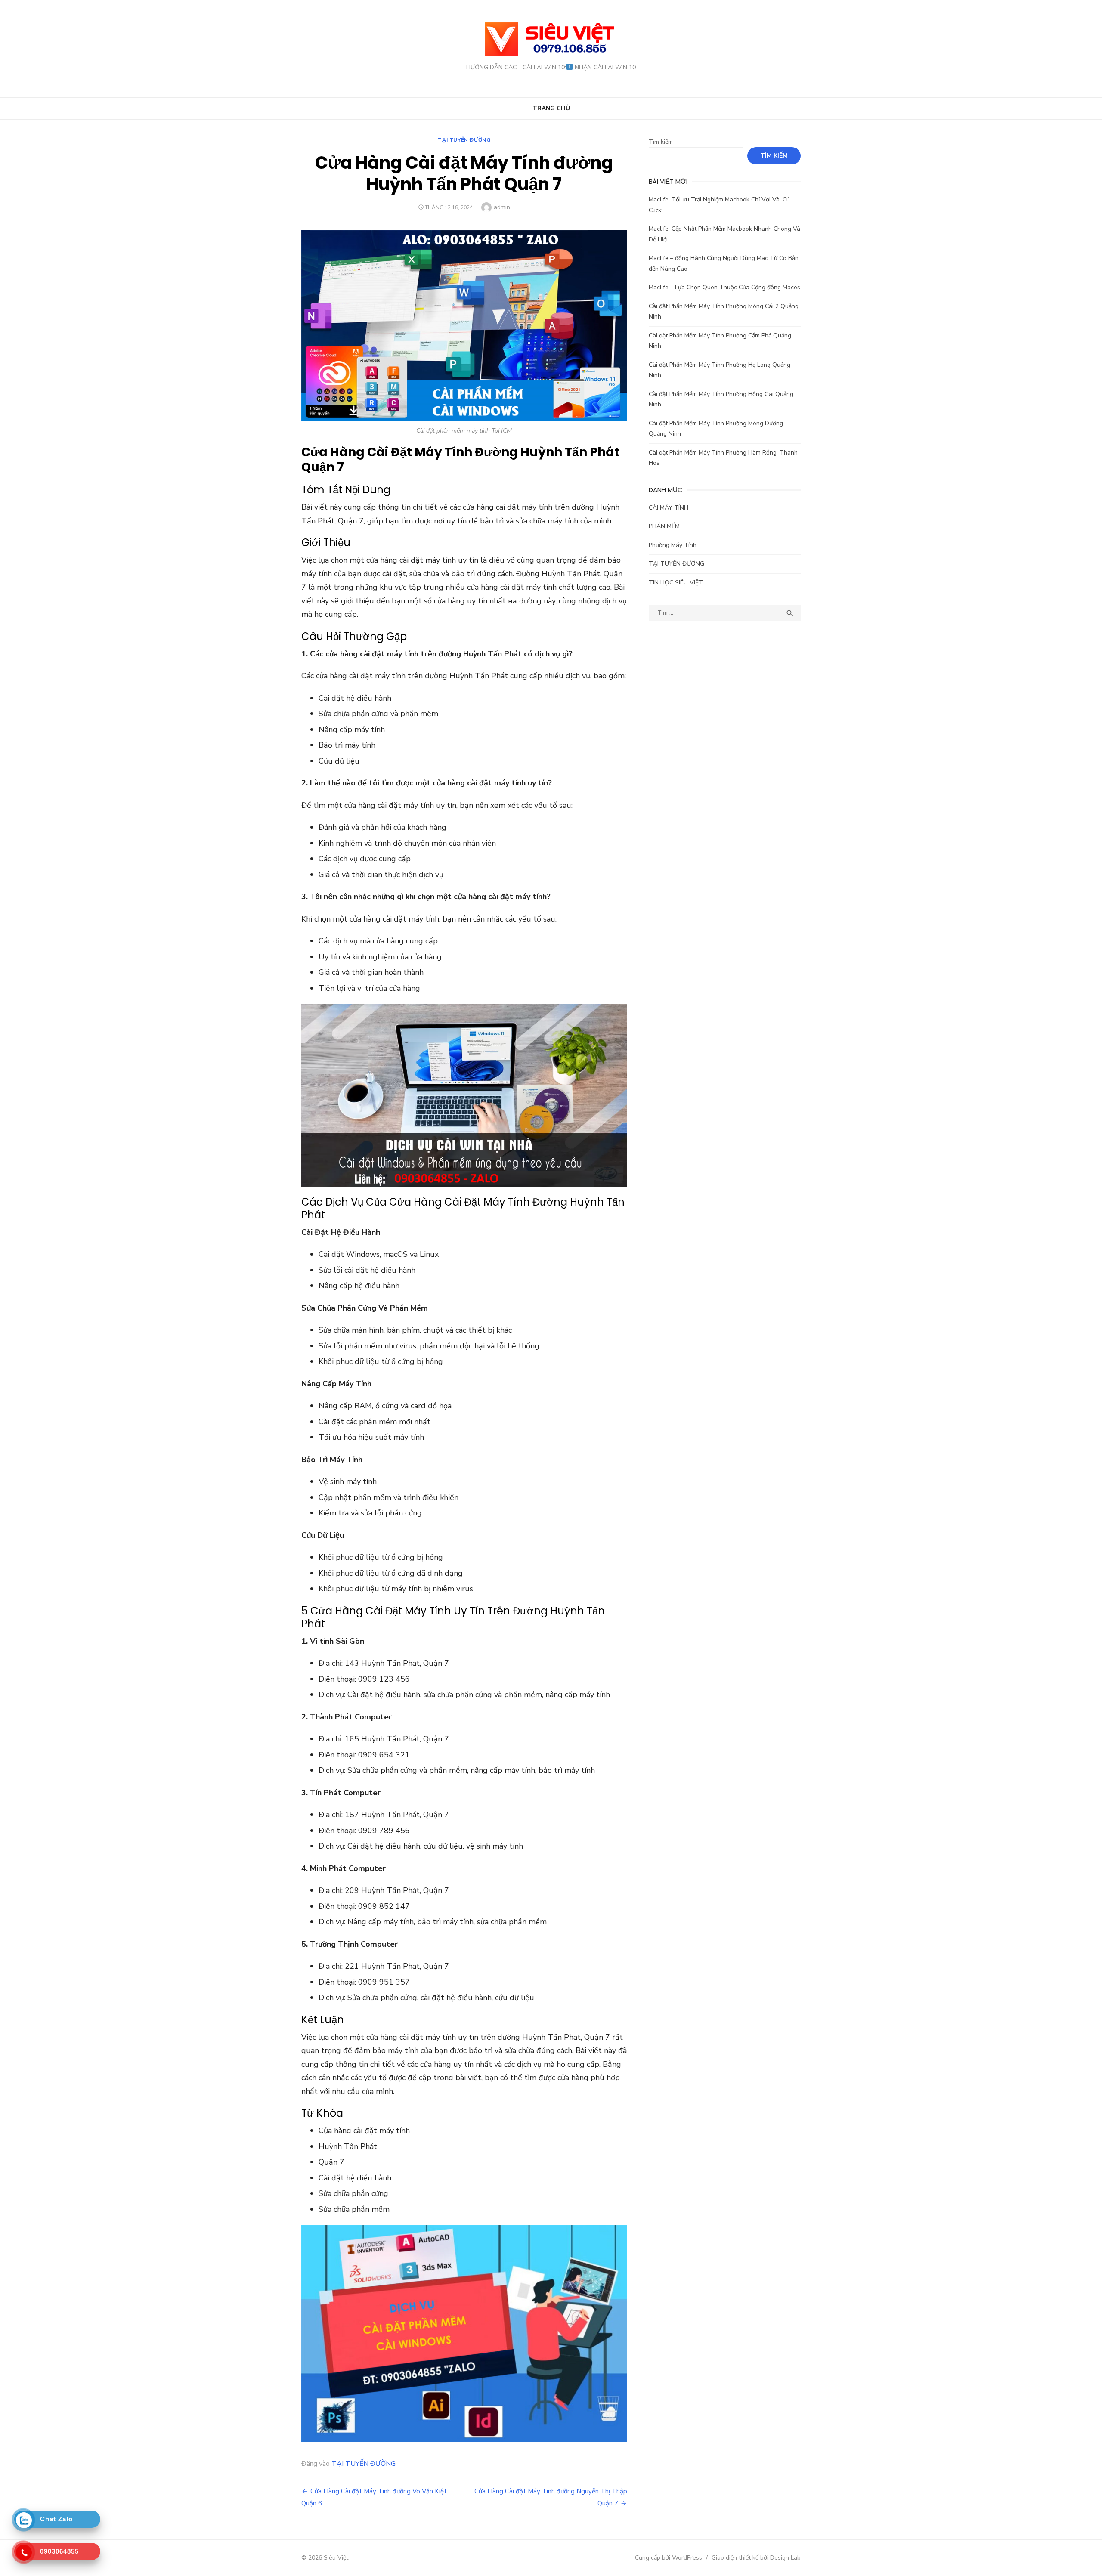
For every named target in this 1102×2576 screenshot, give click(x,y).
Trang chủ (551, 108)
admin (502, 207)
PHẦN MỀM (664, 526)
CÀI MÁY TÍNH (669, 508)
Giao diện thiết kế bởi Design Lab (756, 2558)
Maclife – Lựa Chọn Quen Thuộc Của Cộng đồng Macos (724, 287)
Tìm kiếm (661, 142)
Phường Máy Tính (673, 545)
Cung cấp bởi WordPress (669, 2558)
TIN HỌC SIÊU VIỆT (676, 583)
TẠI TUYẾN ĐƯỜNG (464, 140)
